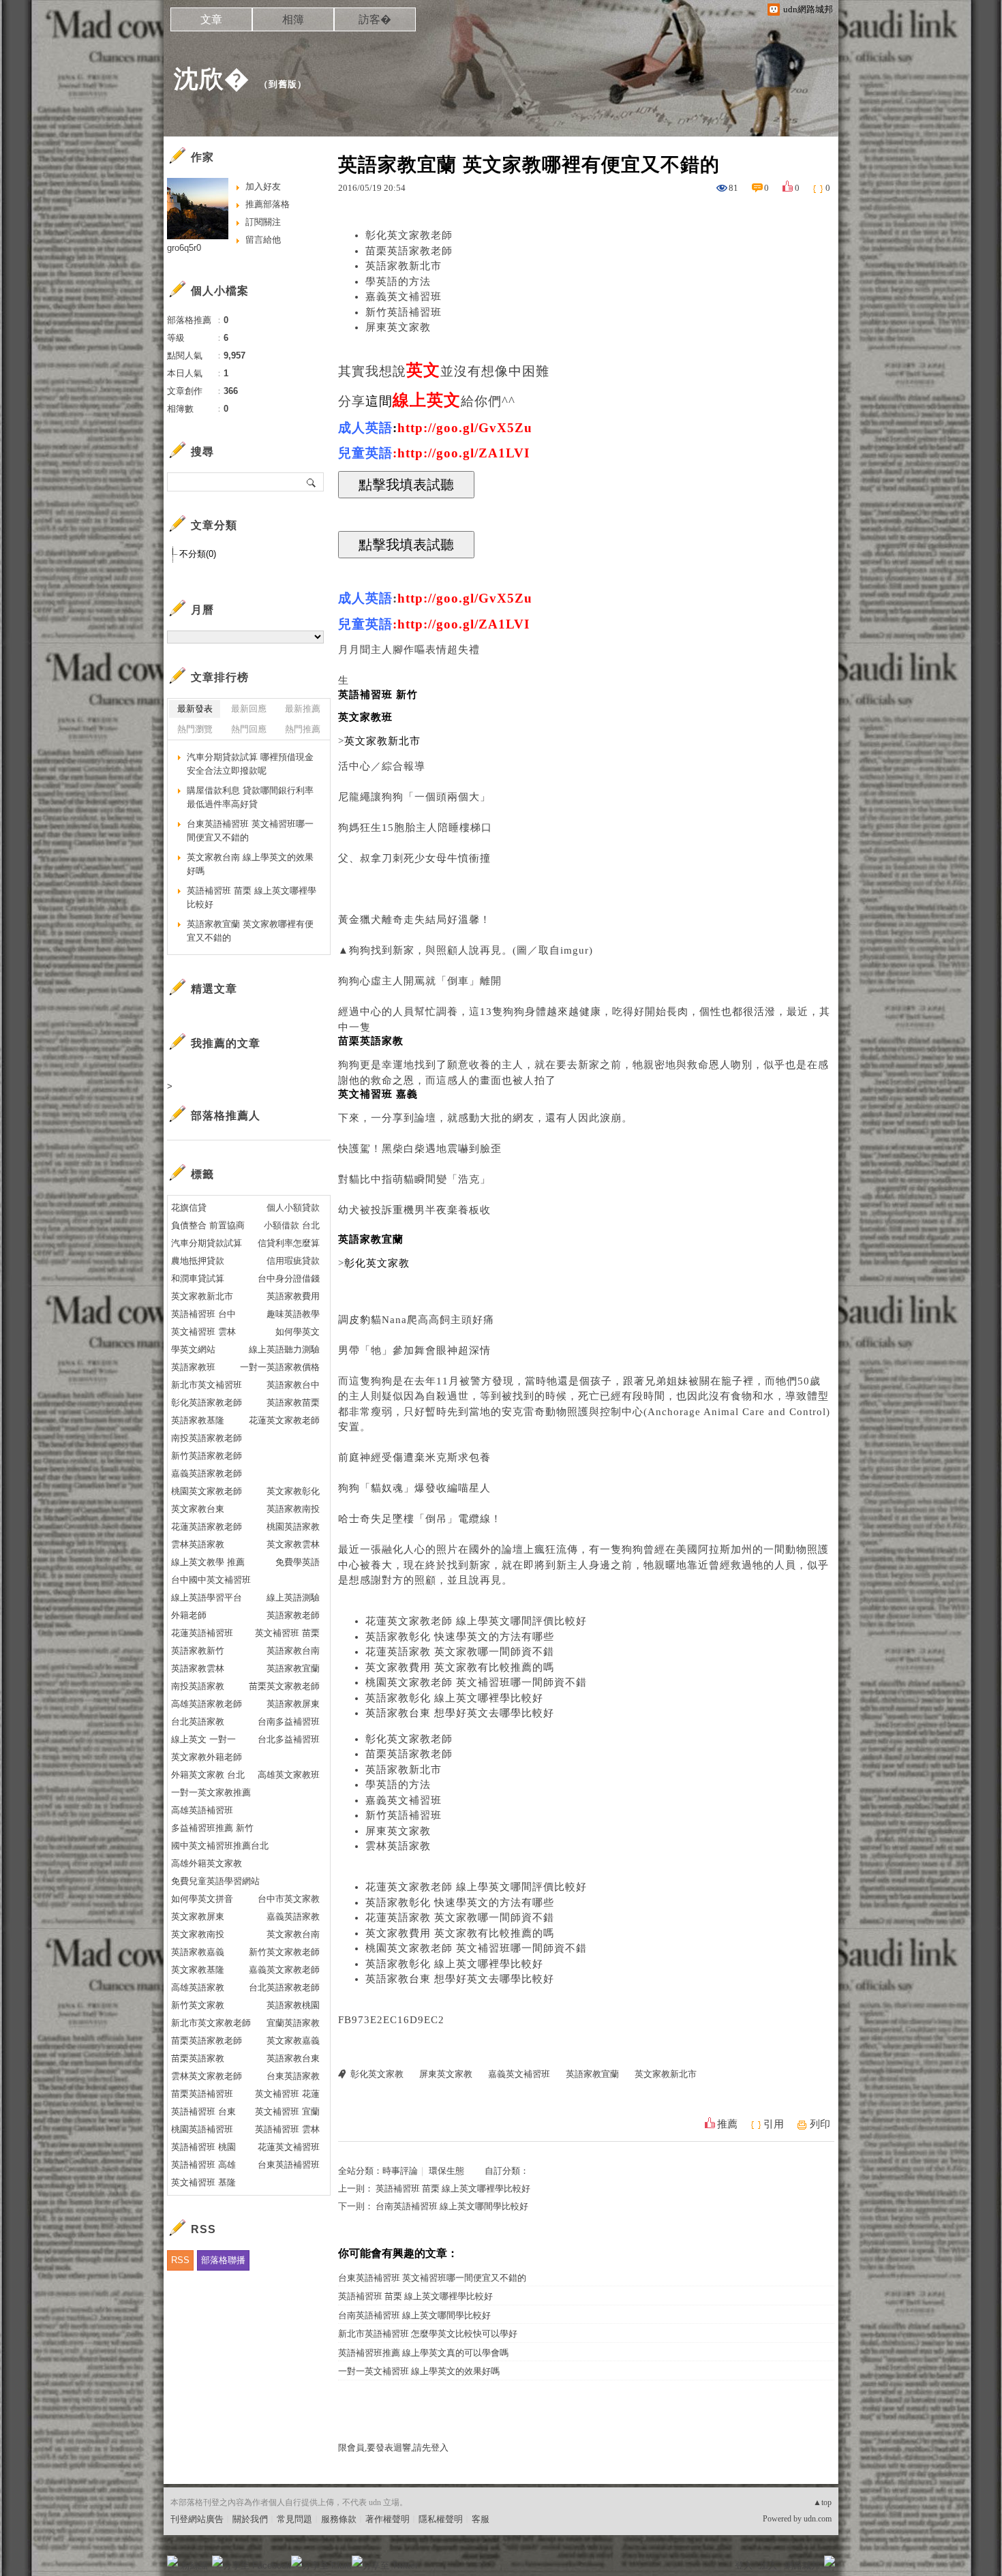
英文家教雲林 (293, 1544)
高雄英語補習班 (202, 1810)
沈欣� (212, 79)
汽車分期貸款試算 (207, 1243)
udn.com (818, 2519)
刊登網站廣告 (197, 2519)
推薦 (727, 2124)
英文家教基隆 (198, 1970)
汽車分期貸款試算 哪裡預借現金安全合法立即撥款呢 (250, 764)
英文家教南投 (198, 1934)
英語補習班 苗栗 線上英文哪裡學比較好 (453, 2188)
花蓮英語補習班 (202, 1633)
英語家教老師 (293, 1615)
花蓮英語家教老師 (207, 1527)
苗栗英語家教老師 (409, 251)
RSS (180, 2260)
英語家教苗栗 (293, 1403)
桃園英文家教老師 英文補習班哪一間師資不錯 (476, 1682)
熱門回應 (249, 729)
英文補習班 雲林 (203, 1332)
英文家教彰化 (293, 1491)
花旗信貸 (189, 1208)
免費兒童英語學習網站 (215, 1881)
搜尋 (312, 482)
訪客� (375, 19)
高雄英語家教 (198, 1987)
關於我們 (250, 2519)
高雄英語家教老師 (207, 1704)
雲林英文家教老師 (207, 2076)
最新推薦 (303, 709)
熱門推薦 (303, 729)
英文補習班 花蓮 (287, 2094)
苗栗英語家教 (198, 2058)
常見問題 (294, 2519)
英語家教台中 (293, 1385)
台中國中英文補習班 (211, 1580)
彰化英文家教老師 (409, 235)
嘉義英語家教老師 (207, 1473)
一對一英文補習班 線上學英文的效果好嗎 (419, 2371)
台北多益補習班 (289, 1739)
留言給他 (263, 240)
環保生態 (446, 2171)
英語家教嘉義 (198, 1952)
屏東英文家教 (398, 327)
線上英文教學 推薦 (208, 1562)
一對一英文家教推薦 (211, 1792)
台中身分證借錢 (289, 1278)
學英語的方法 (398, 282)
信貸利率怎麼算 (289, 1243)
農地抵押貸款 (198, 1261)
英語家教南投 (293, 1509)
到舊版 (283, 84)
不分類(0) (198, 554)
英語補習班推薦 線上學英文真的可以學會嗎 (423, 2353)
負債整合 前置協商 (208, 1225)
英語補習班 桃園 (203, 2147)
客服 (481, 2519)
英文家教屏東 (198, 1916)
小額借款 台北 (292, 1225)
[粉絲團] (172, 2561)
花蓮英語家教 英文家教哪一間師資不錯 (460, 1652)
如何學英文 (298, 1332)
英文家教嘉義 (293, 2041)
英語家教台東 (293, 2058)
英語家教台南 (293, 1651)
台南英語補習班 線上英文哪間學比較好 (452, 2206)
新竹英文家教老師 (284, 1952)
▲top (822, 2502)
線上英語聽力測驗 (284, 1349)
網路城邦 (802, 2565)
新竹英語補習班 (404, 312)
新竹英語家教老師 (207, 1456)
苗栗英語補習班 (202, 2094)
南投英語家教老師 (207, 1438)
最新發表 (195, 709)
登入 (744, 2565)
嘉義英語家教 (293, 1916)
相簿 (293, 19)
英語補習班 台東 (203, 2111)
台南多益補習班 (289, 1722)
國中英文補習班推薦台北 (220, 1846)
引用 (774, 2124)
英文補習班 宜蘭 (287, 2111)
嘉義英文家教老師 (284, 1970)
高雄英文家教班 (289, 1775)
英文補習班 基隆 (203, 2182)
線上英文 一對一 (203, 1739)
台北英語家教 (198, 1722)
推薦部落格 (268, 204)
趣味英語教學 (293, 1314)
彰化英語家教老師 (207, 1403)
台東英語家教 (293, 2076)
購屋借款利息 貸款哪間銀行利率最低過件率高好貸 (250, 797)
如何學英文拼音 (202, 1899)
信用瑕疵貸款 (293, 1261)
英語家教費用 (293, 1296)
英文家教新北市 (666, 2074)
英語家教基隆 (198, 1420)
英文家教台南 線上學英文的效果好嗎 (250, 864)
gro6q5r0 (184, 248)
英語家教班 (193, 1367)
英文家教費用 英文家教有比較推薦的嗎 (460, 1667)
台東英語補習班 (289, 2165)
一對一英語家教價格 (280, 1367)
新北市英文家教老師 (211, 2023)
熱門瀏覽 (195, 729)
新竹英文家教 (198, 2005)
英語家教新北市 (404, 266)
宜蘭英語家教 (293, 2023)
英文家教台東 (198, 1509)
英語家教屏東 (293, 1704)
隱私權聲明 (441, 2519)
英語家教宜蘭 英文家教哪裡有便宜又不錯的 (250, 931)
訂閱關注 (263, 222)
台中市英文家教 (289, 1899)
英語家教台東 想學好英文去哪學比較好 (460, 1713)
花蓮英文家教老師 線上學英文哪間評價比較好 (476, 1621)
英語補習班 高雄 (203, 2165)
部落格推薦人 (226, 1116)
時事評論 (400, 2171)
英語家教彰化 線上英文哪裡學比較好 (454, 1698)
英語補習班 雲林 (287, 2129)
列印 (820, 2124)
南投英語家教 (198, 1686)
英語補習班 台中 (203, 1314)
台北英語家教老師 (284, 1987)
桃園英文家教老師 (207, 1491)
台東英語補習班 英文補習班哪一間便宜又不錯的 (432, 2278)
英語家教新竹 (198, 1651)
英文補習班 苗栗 (287, 1633)
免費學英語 (298, 1562)
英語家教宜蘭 (592, 2074)
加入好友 (263, 186)
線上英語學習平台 (207, 1597)
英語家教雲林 (198, 1668)
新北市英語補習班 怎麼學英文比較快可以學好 (428, 2334)
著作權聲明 (388, 2519)
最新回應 (249, 709)
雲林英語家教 (398, 1846)
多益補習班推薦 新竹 (212, 1828)
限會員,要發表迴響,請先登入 (393, 2448)
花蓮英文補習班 (289, 2147)
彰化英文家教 (377, 2074)
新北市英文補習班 (207, 1385)
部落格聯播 (223, 2260)
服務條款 (339, 2519)
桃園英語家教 (293, 1527)
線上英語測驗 (293, 1597)
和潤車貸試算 (198, 1278)
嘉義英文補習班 (404, 297)
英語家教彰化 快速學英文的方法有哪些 (460, 1637)
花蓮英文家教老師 (284, 1420)
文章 (211, 19)
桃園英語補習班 (202, 2129)
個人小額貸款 (293, 1208)
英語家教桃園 (293, 2005)
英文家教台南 (293, 1934)
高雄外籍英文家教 (207, 1863)
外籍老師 (189, 1615)
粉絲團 (195, 2565)
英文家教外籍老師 (207, 1757)
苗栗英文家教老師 (284, 1686)
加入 (768, 2565)
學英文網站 (193, 1349)
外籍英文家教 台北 (208, 1775)
